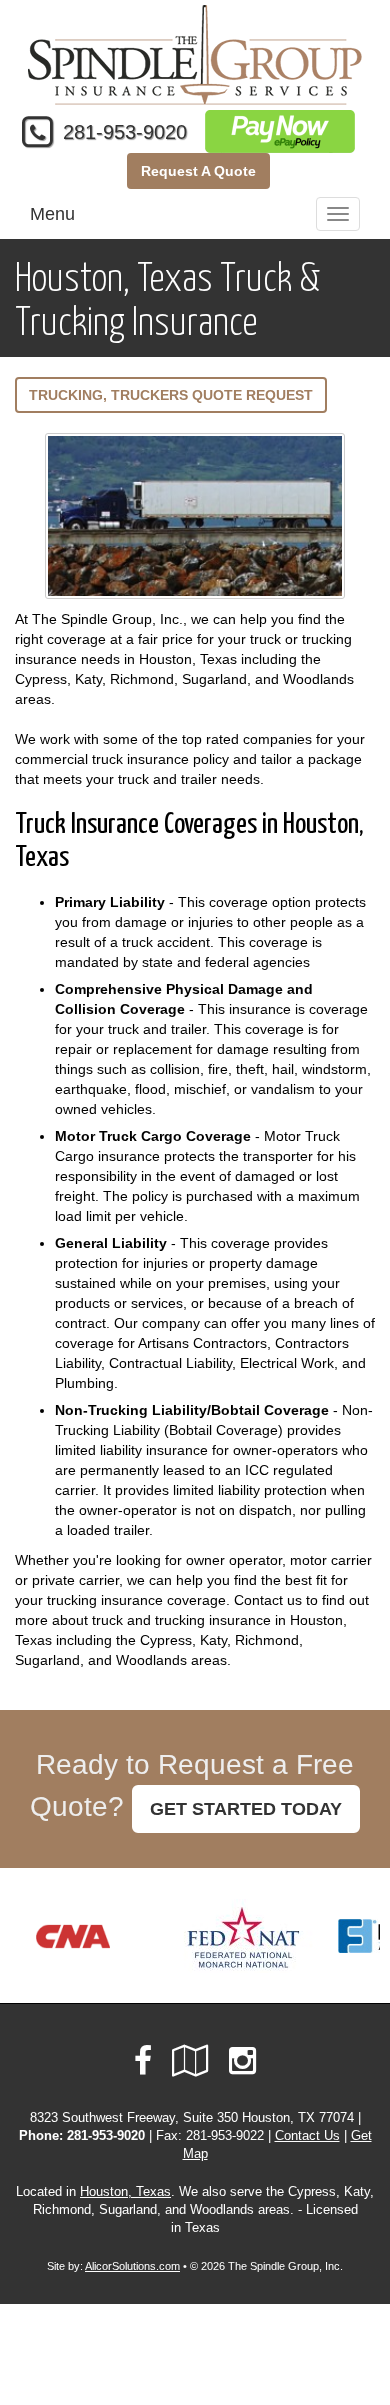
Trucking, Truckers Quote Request (171, 395)
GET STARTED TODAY (246, 1809)
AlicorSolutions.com (132, 2266)
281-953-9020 (125, 132)
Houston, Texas (125, 2192)
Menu (52, 214)
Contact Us (307, 2136)
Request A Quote (198, 171)
